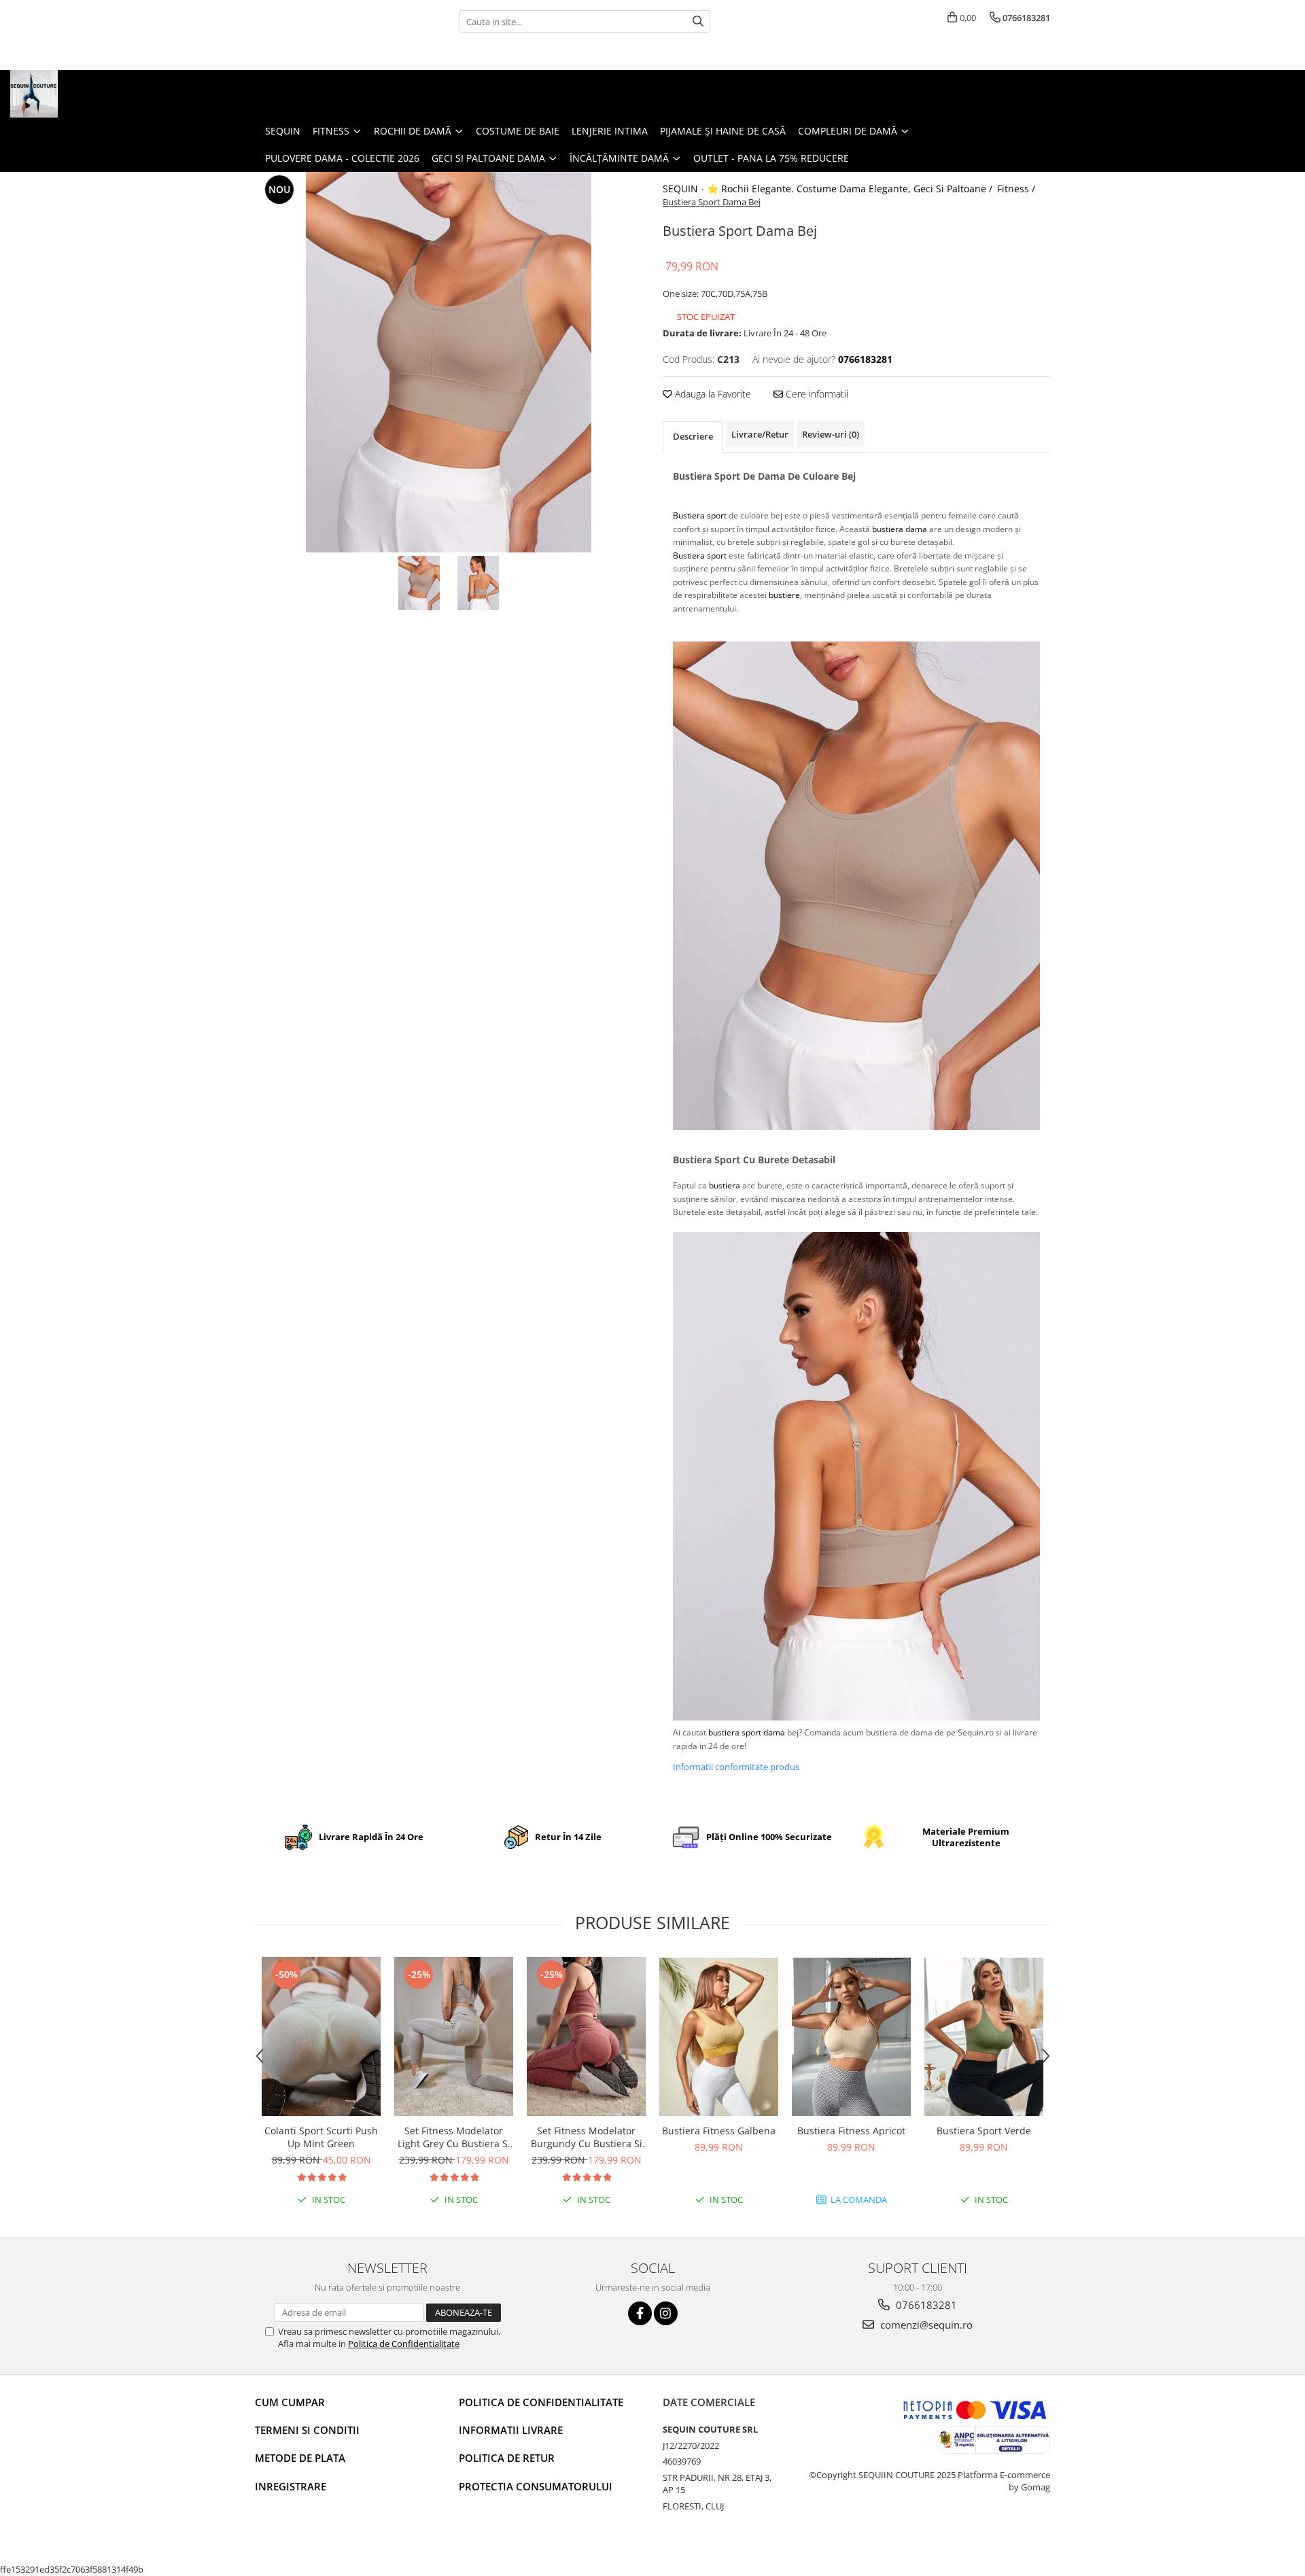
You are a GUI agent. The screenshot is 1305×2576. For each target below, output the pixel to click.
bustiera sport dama (747, 1732)
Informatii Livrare (511, 2430)
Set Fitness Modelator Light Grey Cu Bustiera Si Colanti (454, 2137)
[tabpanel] (449, 362)
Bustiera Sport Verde (984, 2131)
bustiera (725, 1185)
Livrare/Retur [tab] (760, 434)
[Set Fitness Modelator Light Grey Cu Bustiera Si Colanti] (454, 2036)
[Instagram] (666, 2313)
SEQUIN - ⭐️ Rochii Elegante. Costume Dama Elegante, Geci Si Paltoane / (829, 189)
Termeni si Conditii (307, 2430)
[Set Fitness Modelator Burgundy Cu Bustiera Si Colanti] (586, 2036)
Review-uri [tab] (831, 434)
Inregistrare (291, 2486)
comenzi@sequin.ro (925, 2325)
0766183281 (925, 2305)
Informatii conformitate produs (736, 1767)
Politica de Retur (507, 2458)
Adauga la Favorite (712, 394)
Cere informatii (816, 394)
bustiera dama (900, 529)
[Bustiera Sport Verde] (984, 2037)
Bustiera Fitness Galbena (719, 2131)
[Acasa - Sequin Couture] (78, 94)
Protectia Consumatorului (536, 2486)
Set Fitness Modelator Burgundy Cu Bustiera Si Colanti (587, 2137)
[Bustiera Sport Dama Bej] (449, 362)
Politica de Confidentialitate (404, 2344)
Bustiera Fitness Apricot (851, 2131)
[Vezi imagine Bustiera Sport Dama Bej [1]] (478, 583)
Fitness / (1017, 189)
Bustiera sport (700, 515)
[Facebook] (640, 2313)
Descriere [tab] (693, 436)
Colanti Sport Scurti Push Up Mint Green (321, 2137)
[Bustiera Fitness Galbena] (719, 2037)
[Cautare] (698, 21)
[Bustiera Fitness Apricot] (851, 2037)
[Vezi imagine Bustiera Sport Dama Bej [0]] (419, 583)
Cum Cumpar (290, 2402)
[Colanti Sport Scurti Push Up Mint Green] (321, 2036)
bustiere (784, 595)
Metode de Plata (300, 2458)
